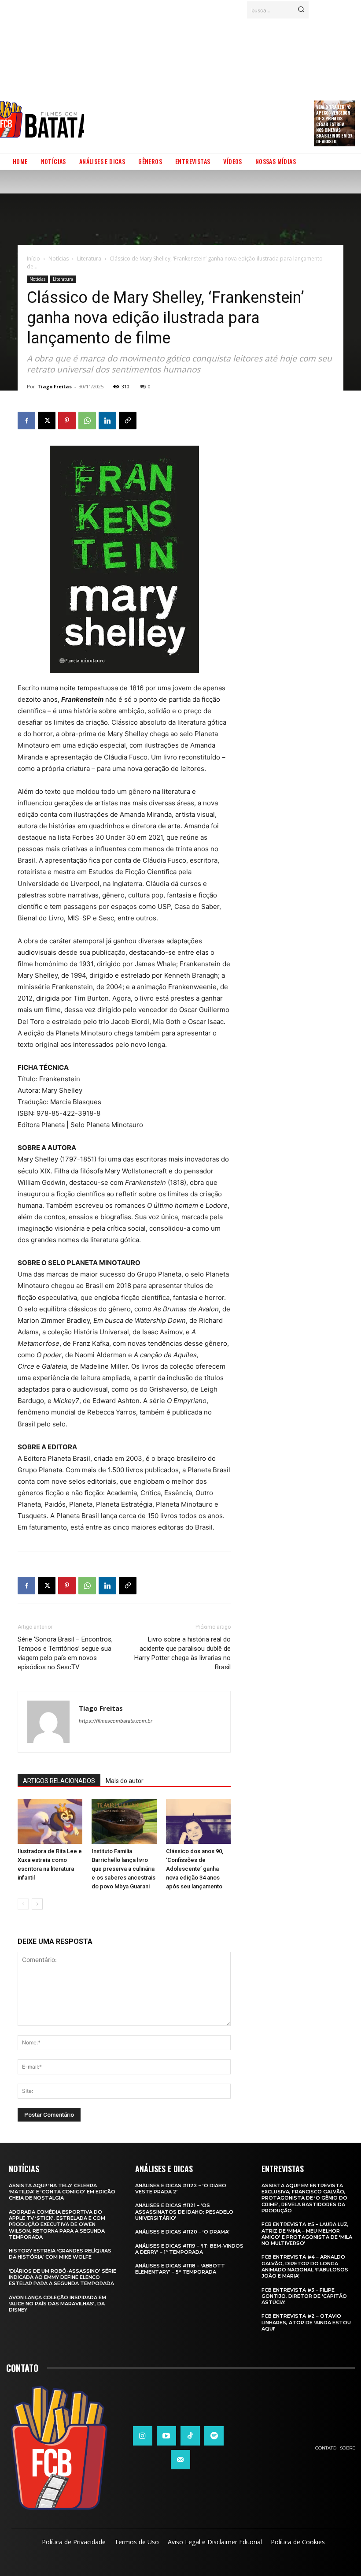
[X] (47, 421)
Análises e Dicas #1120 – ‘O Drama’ (182, 2232)
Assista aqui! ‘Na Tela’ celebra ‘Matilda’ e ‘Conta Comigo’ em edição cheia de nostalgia (62, 2192)
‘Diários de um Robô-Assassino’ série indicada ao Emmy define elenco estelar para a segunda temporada (63, 2277)
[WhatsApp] (87, 421)
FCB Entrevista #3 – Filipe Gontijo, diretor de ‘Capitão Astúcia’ (304, 2296)
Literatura (89, 259)
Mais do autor (125, 1781)
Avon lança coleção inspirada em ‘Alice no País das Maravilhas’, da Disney (57, 2304)
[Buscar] (301, 10)
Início (33, 259)
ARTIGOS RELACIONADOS (59, 1781)
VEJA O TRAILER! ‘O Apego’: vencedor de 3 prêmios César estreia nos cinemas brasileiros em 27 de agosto (334, 124)
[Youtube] (166, 2436)
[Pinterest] (67, 421)
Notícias (59, 259)
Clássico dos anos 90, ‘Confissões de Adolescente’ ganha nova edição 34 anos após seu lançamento (195, 1869)
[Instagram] (143, 2436)
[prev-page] (23, 1904)
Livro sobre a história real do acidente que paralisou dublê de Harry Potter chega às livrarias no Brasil (182, 1653)
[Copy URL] (128, 421)
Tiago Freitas (55, 386)
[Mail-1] (180, 2460)
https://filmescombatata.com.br (116, 1721)
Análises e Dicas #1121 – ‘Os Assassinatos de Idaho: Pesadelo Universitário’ (184, 2212)
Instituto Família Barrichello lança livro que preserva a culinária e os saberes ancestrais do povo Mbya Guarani (123, 1869)
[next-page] (37, 1904)
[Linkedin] (107, 421)
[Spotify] (214, 2436)
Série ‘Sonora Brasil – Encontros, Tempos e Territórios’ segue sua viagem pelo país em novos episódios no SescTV (65, 1653)
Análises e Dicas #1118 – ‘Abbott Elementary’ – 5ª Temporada (180, 2269)
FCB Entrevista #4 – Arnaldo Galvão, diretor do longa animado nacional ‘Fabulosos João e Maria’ (305, 2266)
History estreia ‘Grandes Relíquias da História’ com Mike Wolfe (60, 2254)
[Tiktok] (190, 2436)
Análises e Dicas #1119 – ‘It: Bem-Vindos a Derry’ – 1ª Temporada (189, 2249)
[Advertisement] (223, 82)
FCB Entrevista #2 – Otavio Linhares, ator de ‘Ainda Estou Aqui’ (306, 2322)
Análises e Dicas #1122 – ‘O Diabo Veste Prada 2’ (181, 2189)
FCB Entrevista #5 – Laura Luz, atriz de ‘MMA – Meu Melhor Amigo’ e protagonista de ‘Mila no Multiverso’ (307, 2234)
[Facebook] (26, 421)
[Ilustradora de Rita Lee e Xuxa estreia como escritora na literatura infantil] (50, 1821)
